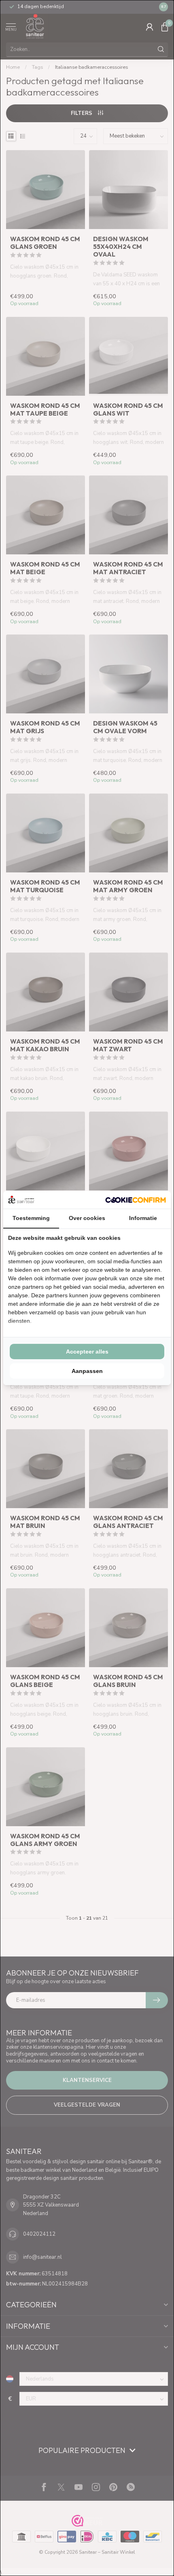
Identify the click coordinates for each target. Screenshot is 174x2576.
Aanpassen (87, 1371)
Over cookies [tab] (87, 1218)
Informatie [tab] (143, 1218)
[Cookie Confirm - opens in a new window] (136, 1200)
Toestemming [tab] (31, 1218)
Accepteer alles (87, 1352)
